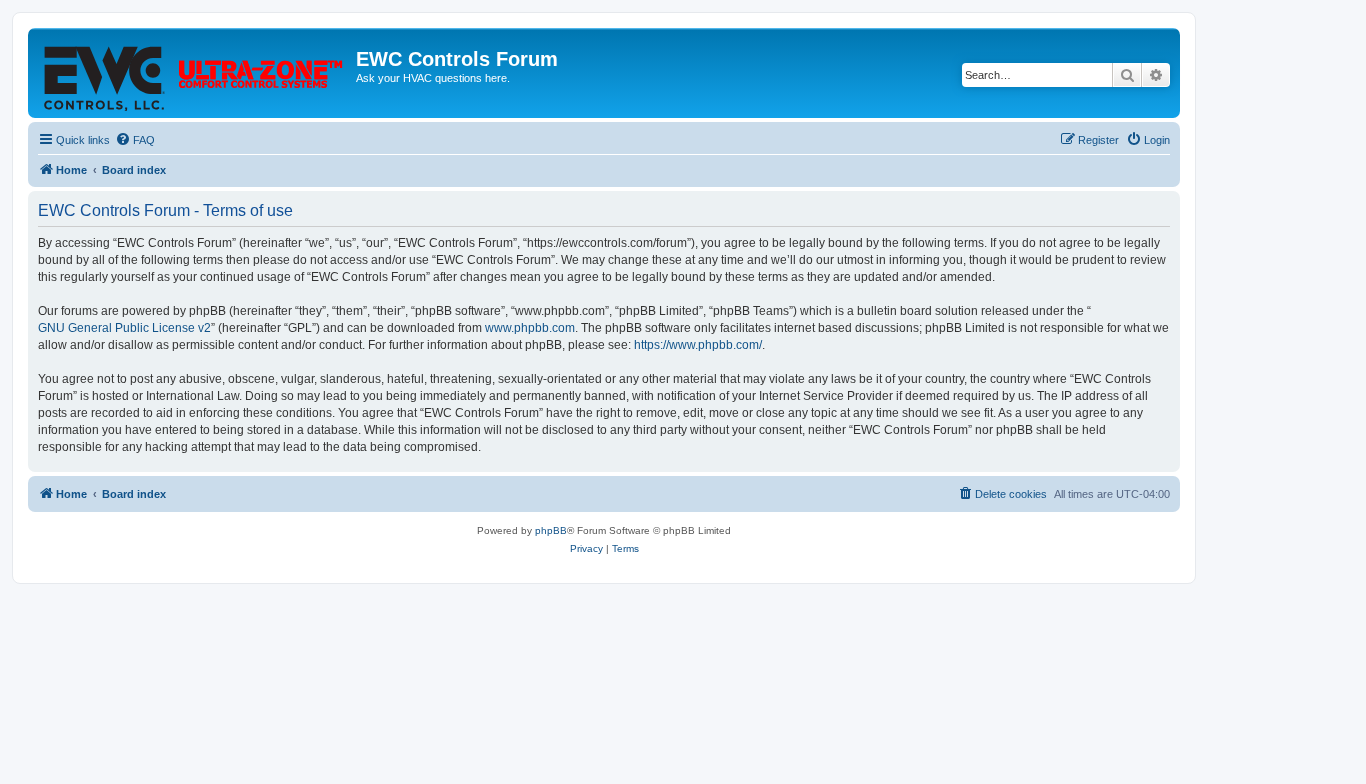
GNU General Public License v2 (124, 328)
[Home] (194, 73)
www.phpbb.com (530, 328)
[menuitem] (135, 140)
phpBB (551, 530)
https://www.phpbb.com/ (698, 345)
